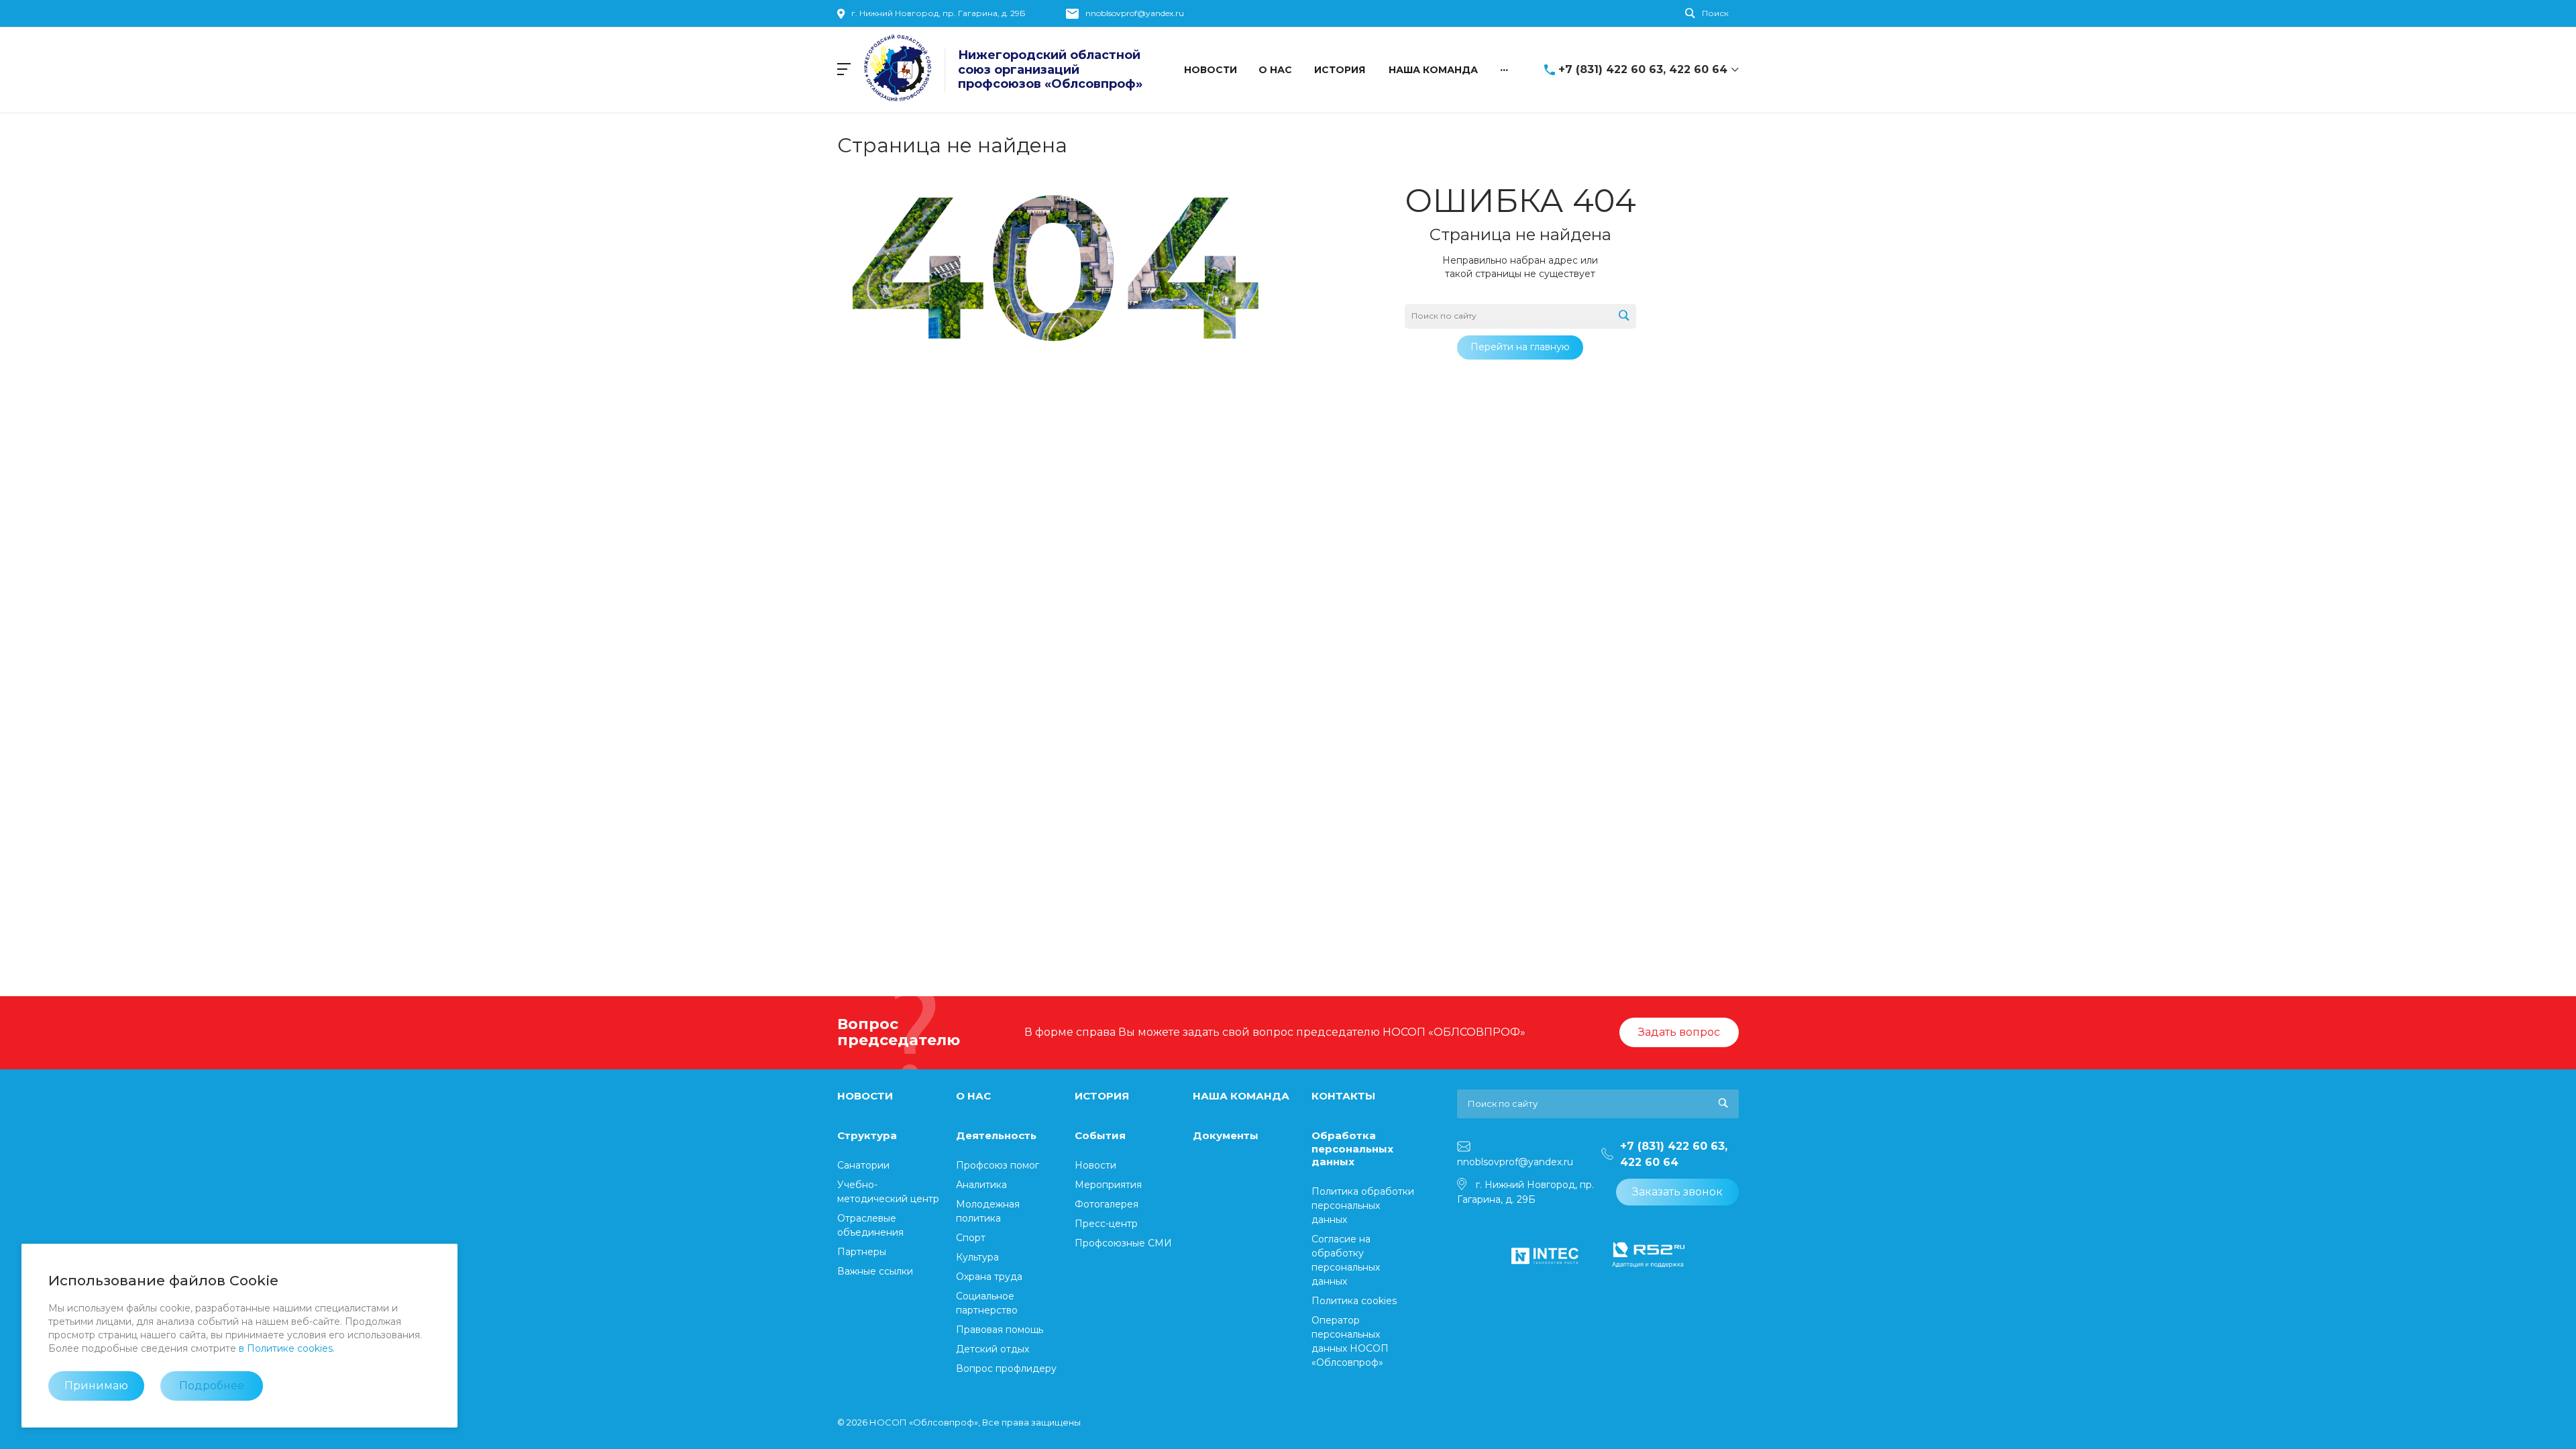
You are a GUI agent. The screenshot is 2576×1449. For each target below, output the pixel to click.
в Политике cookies (286, 1348)
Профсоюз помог (998, 1165)
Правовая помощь (1000, 1330)
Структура (867, 1135)
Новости (1095, 1165)
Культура (977, 1257)
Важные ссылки (875, 1271)
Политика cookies (1354, 1301)
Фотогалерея (1107, 1204)
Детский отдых (992, 1349)
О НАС (973, 1096)
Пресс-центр (1106, 1224)
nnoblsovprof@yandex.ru (1135, 13)
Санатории (863, 1165)
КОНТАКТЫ (1343, 1096)
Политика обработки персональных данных (1363, 1205)
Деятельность (996, 1135)
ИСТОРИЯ (1102, 1096)
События (1100, 1135)
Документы (1226, 1135)
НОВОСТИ (865, 1096)
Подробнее (212, 1386)
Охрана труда (989, 1277)
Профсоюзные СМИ (1123, 1243)
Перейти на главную (1520, 347)
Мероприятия (1108, 1185)
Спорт (971, 1238)
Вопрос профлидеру (1006, 1368)
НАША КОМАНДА (1241, 1096)
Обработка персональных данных (1352, 1148)
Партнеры (862, 1252)
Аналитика (981, 1185)
